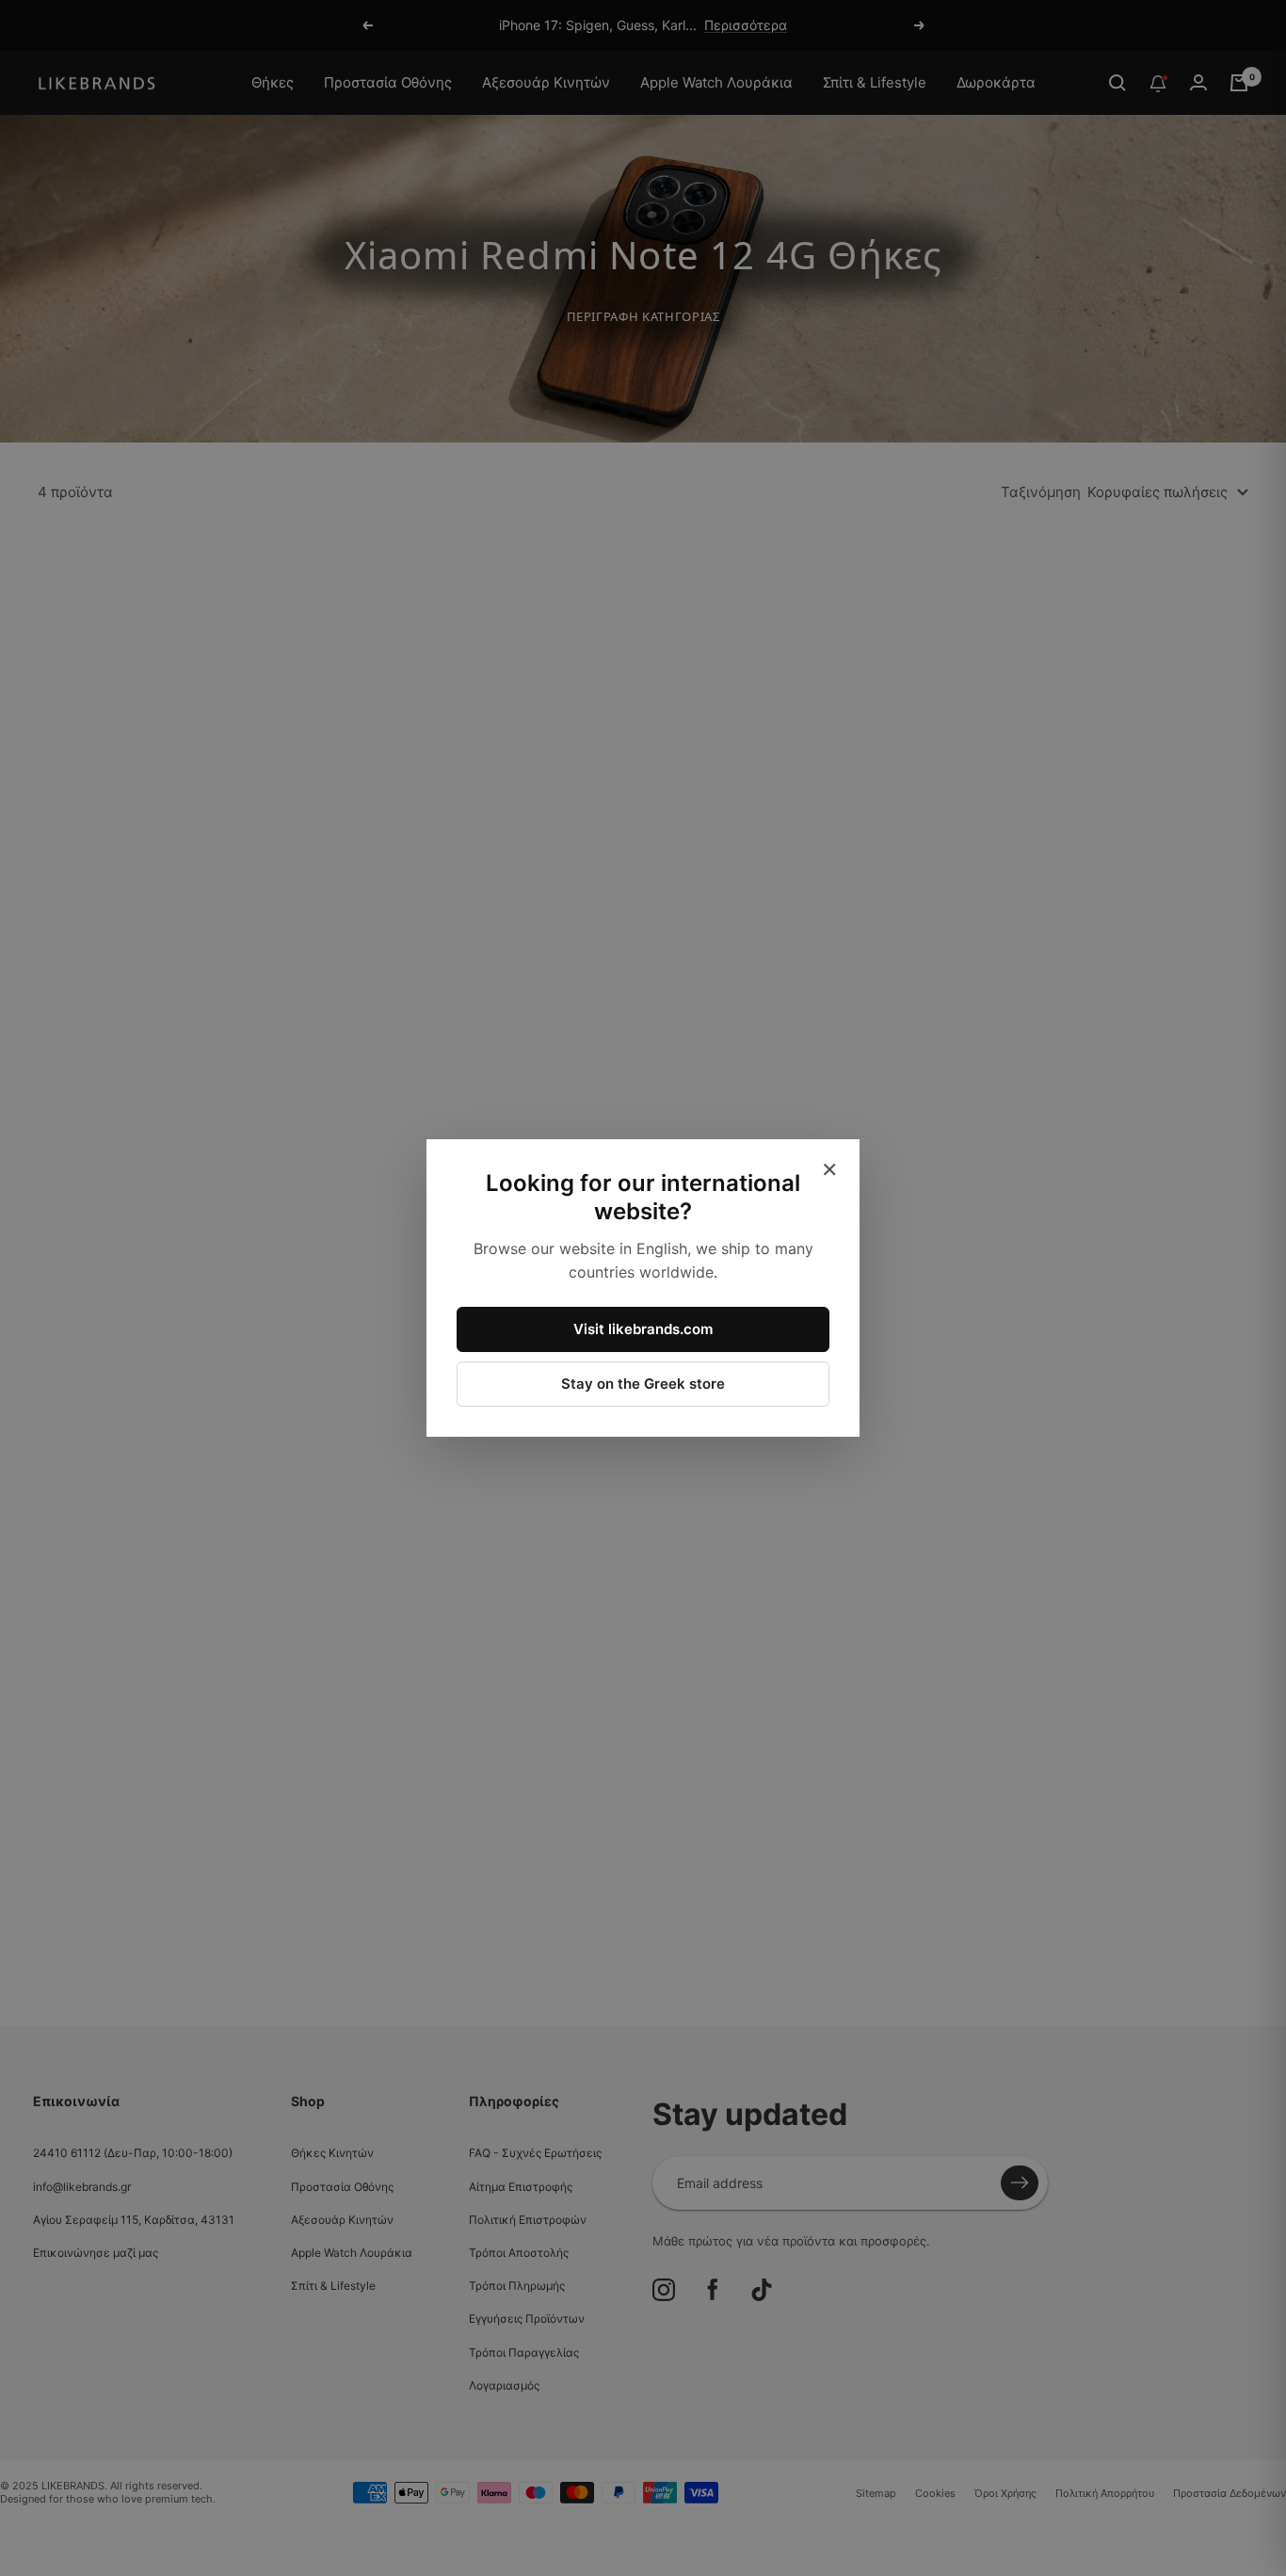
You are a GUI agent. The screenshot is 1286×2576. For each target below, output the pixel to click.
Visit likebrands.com (643, 1329)
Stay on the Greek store (643, 1384)
